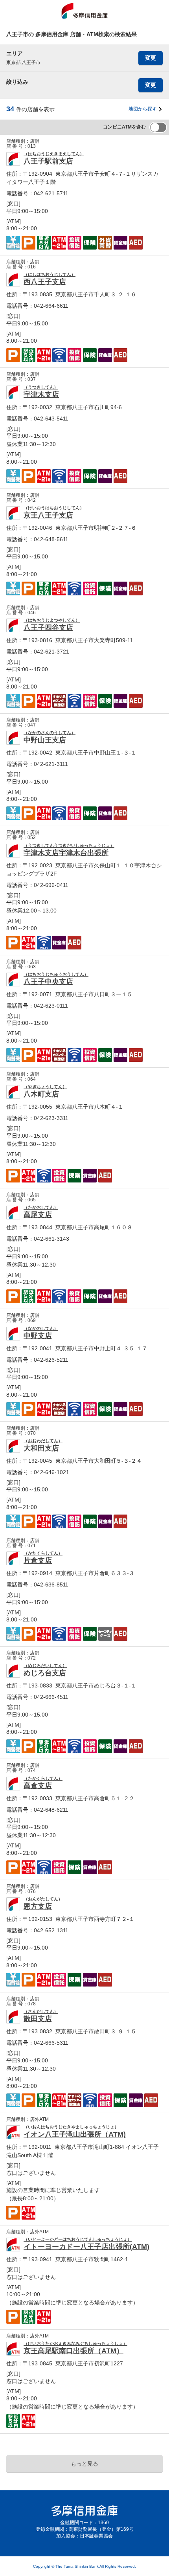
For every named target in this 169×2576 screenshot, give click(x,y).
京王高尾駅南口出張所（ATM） (73, 2351)
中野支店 (38, 1336)
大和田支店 (41, 1448)
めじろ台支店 (45, 1673)
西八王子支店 (45, 282)
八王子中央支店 (48, 982)
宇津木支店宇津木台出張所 (66, 853)
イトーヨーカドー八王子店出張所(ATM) (86, 2247)
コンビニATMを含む (124, 127)
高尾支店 (38, 1215)
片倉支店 (38, 1561)
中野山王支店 (45, 740)
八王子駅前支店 (48, 161)
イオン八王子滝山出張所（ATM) (75, 2134)
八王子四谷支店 (48, 628)
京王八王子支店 (48, 515)
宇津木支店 (41, 395)
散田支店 (38, 2019)
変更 (151, 58)
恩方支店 (38, 1906)
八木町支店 (41, 1094)
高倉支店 (38, 1786)
